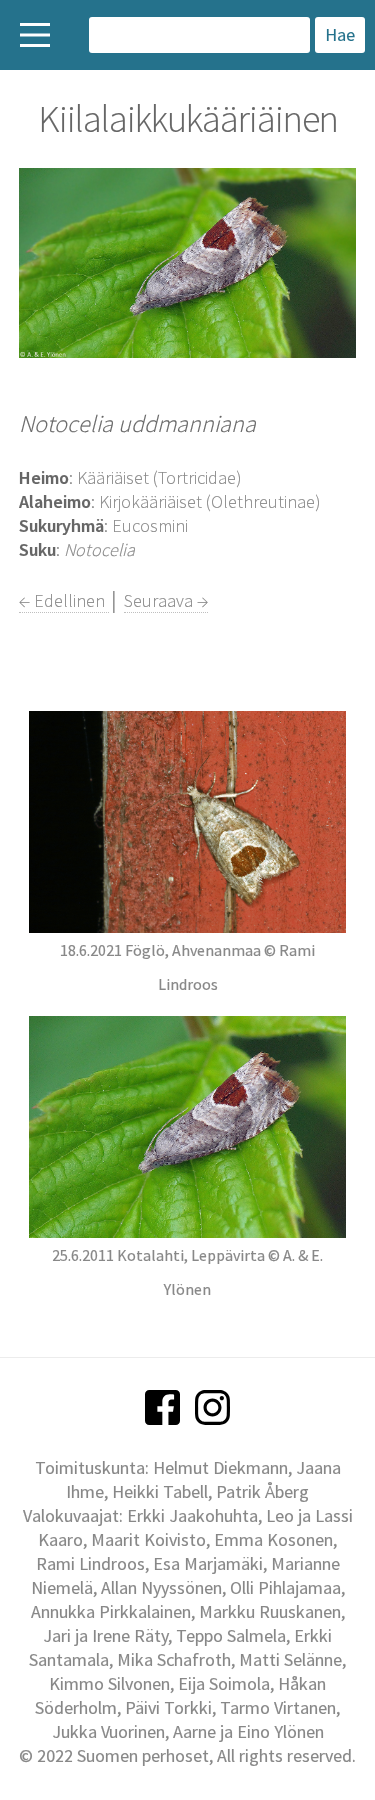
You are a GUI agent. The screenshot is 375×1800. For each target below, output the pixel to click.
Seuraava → (166, 600)
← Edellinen (64, 600)
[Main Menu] (35, 35)
